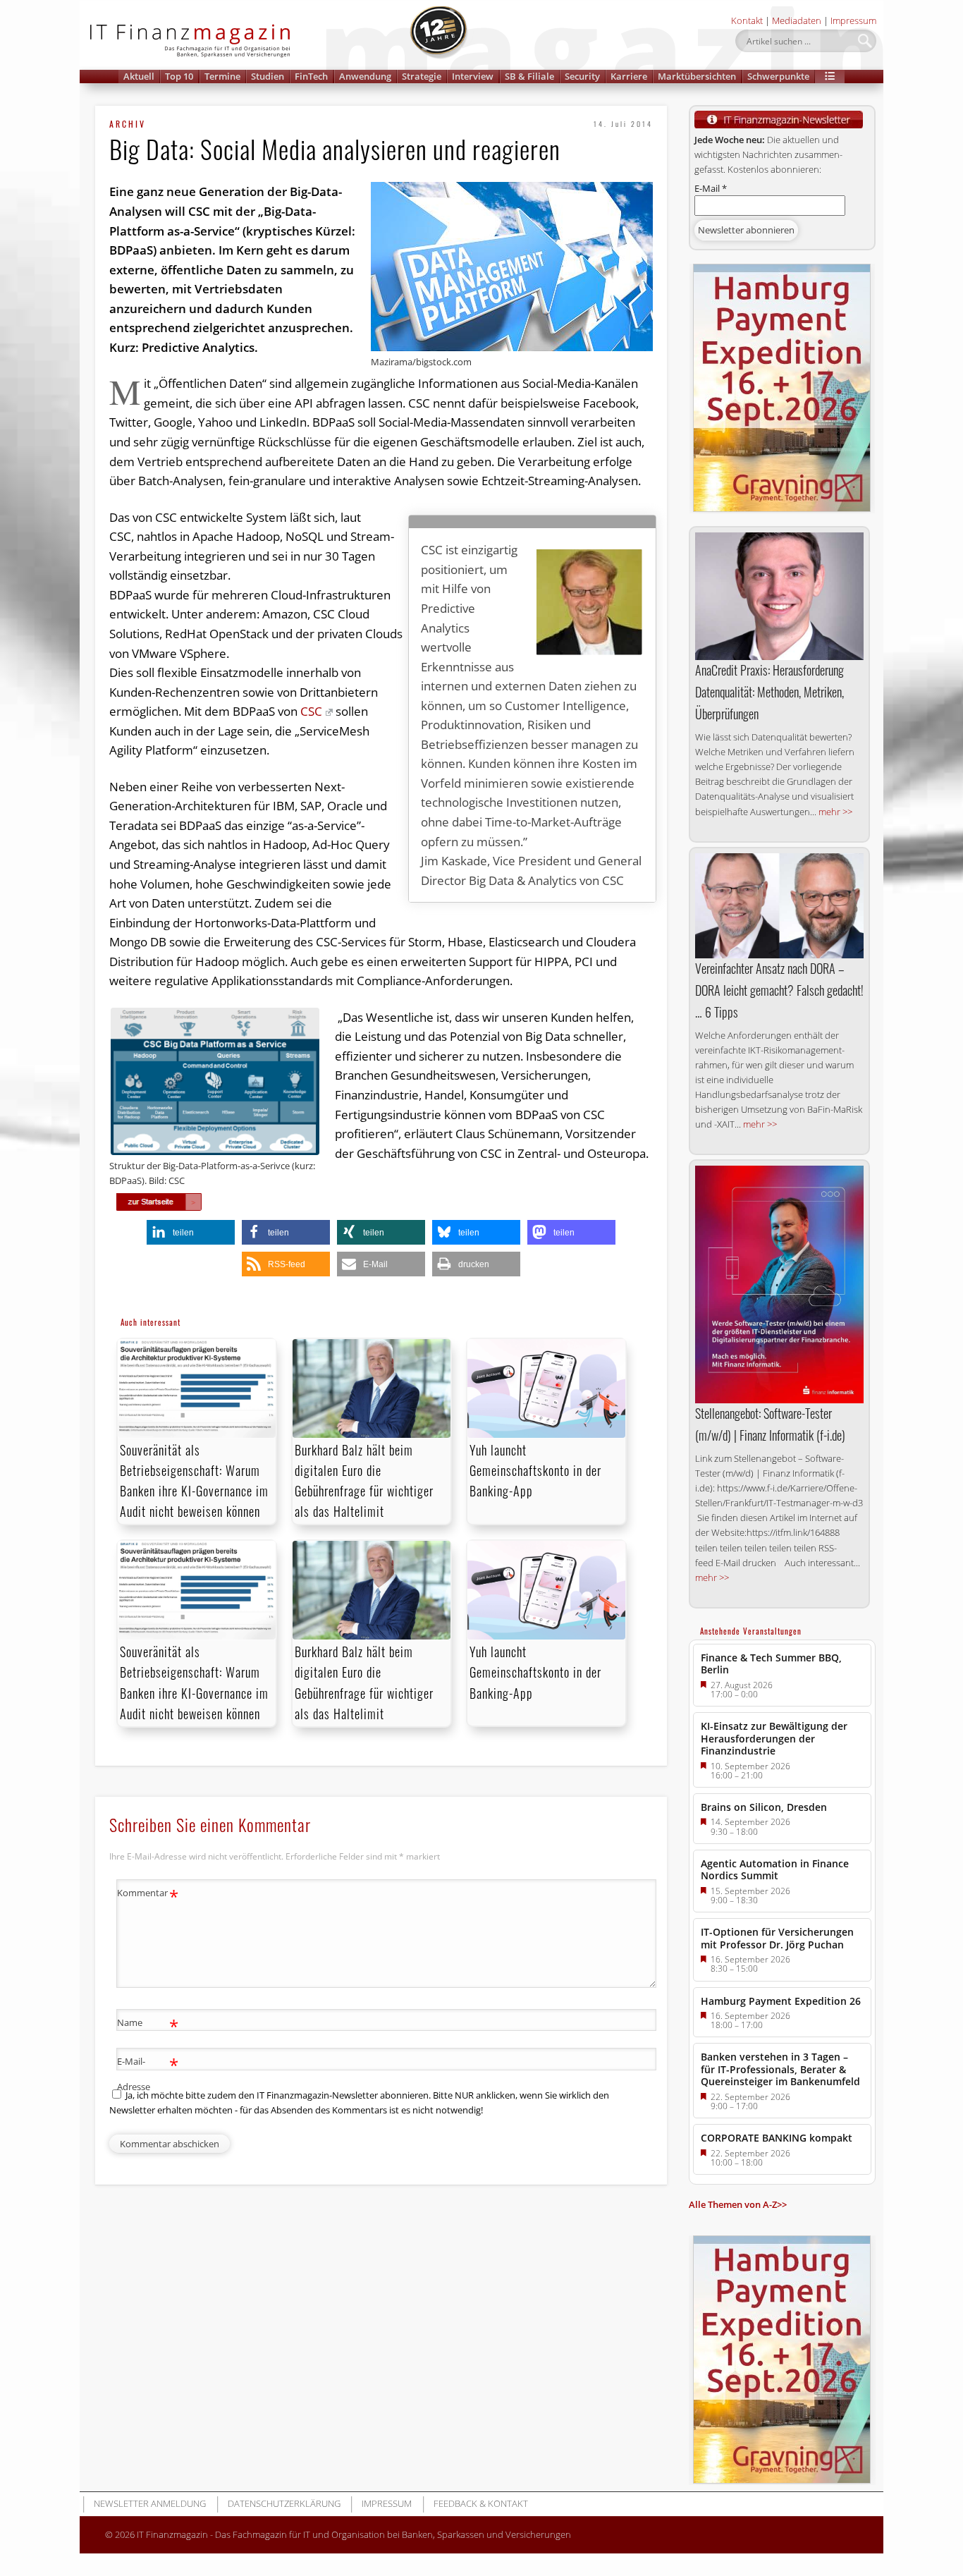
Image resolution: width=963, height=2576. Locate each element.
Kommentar (148, 1895)
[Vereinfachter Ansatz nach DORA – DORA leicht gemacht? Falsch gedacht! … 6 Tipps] (779, 906)
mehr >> (835, 812)
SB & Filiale (529, 76)
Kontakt (747, 20)
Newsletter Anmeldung (150, 2503)
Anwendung (365, 76)
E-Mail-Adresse (148, 2073)
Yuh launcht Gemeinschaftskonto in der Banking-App (535, 1470)
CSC (311, 711)
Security (582, 76)
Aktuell (139, 76)
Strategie (422, 76)
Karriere (629, 76)
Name (148, 2025)
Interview (473, 76)
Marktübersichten (697, 76)
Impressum (853, 20)
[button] (830, 77)
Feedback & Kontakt (481, 2503)
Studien (268, 76)
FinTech (311, 76)
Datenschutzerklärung (284, 2503)
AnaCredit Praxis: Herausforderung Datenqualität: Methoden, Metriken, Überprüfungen (769, 692)
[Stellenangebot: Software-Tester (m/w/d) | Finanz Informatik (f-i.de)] (779, 1284)
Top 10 (179, 76)
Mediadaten (797, 20)
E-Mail (711, 188)
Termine (222, 76)
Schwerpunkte (778, 76)
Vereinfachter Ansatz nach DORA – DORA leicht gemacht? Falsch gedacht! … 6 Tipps (779, 990)
